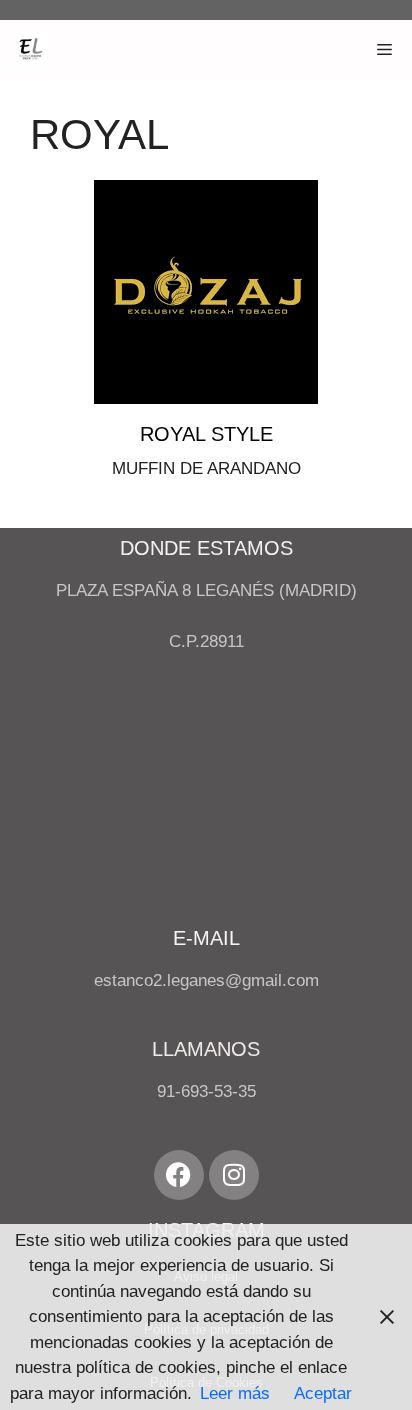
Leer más (235, 1393)
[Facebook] (179, 1175)
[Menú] (384, 50)
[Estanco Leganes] (30, 50)
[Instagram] (234, 1175)
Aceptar (323, 1393)
